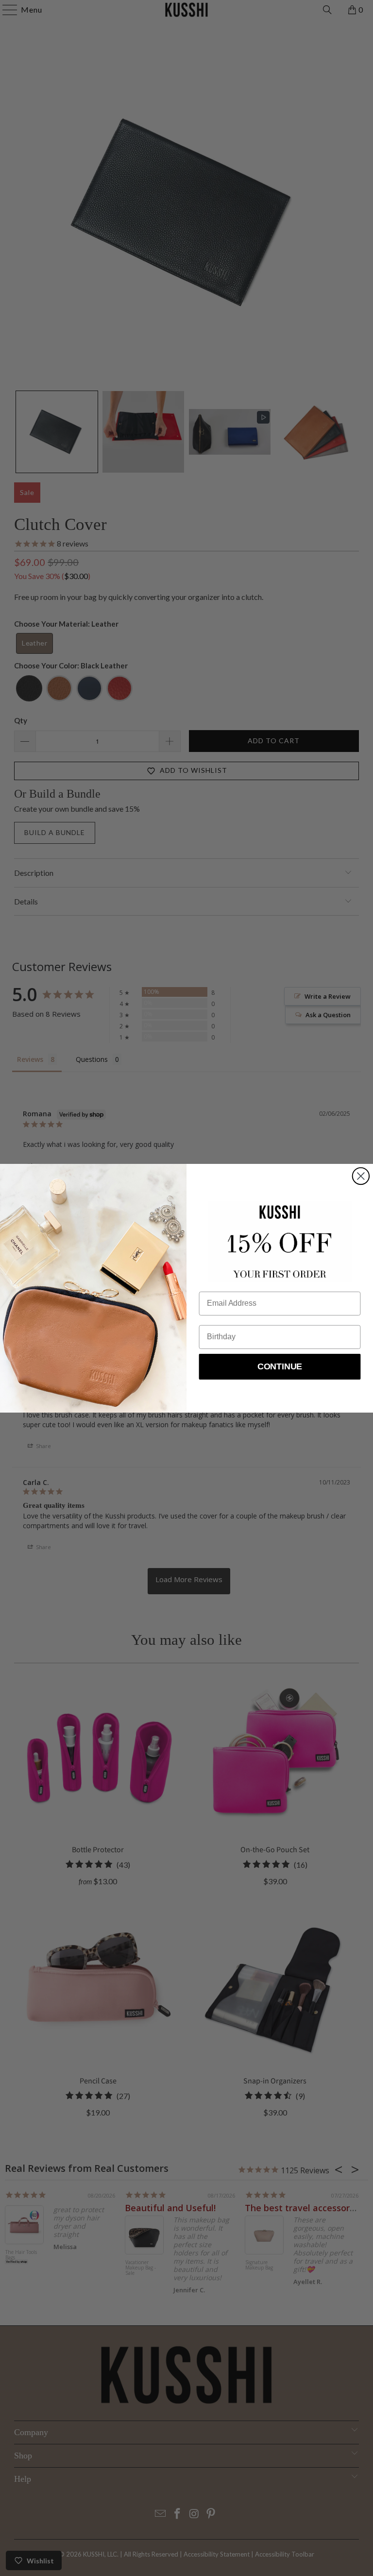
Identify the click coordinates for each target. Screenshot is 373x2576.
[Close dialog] (361, 1176)
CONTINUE (280, 1366)
